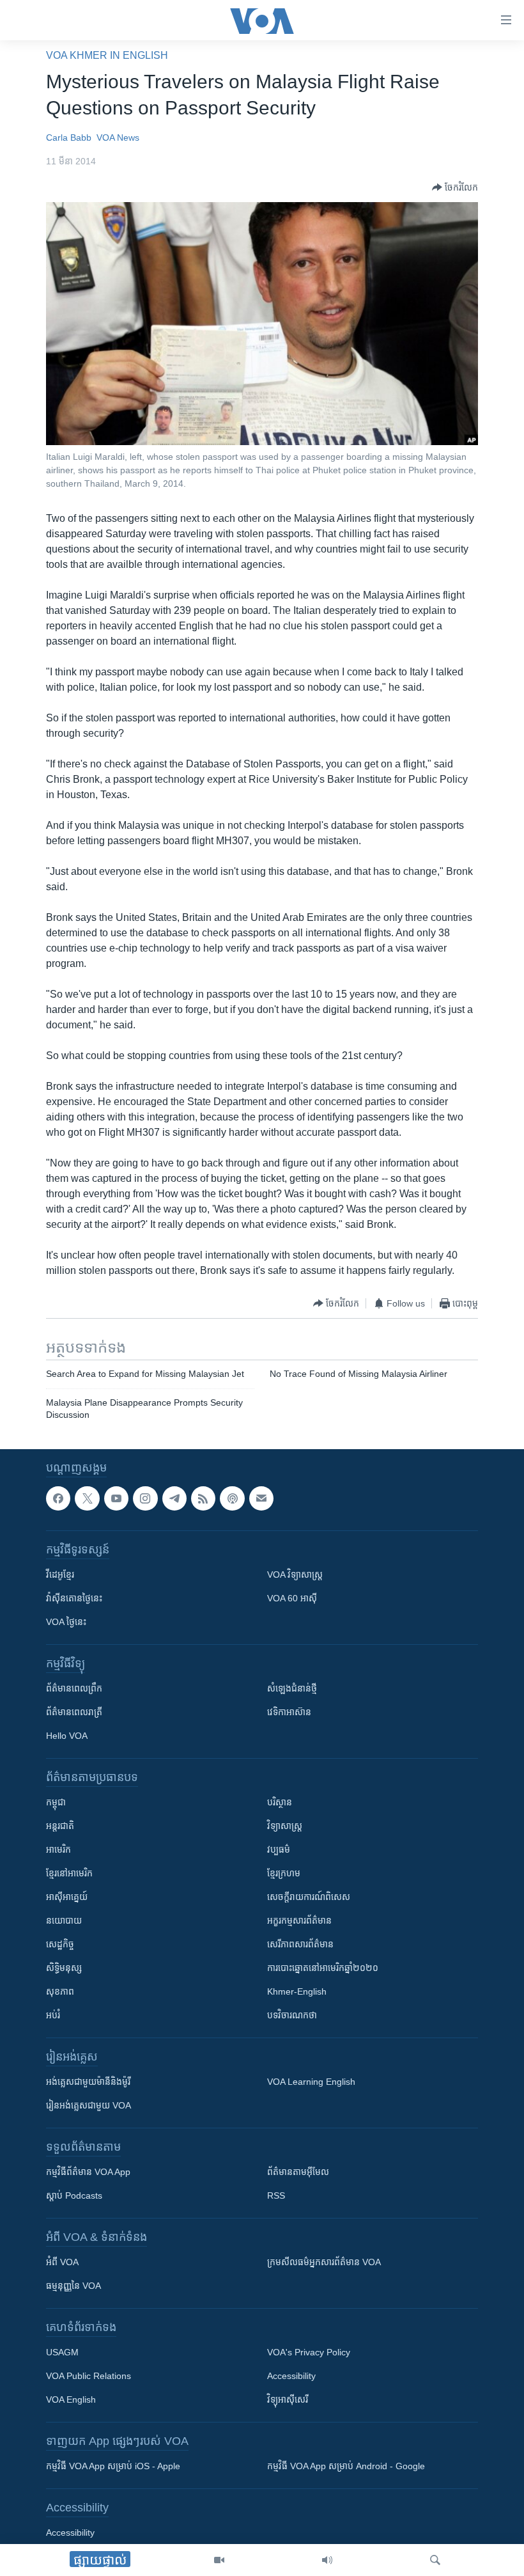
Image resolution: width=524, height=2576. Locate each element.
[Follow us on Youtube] (116, 1498)
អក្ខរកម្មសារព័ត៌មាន (299, 1921)
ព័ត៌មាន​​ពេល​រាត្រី (74, 1713)
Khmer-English (297, 1992)
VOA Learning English (311, 2082)
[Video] (219, 2560)
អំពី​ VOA (62, 2263)
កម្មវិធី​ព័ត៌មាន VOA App (88, 2172)
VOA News (118, 137)
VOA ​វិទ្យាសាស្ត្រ (295, 1575)
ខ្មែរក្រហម (284, 1874)
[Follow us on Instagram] (145, 1498)
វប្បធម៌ (279, 1850)
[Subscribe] (261, 1498)
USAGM (62, 2353)
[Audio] (327, 2560)
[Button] (455, 187)
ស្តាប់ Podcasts (74, 2196)
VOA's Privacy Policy (309, 2353)
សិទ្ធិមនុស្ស (64, 1968)
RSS (276, 2196)
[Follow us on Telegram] (174, 1498)
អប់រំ (53, 2016)
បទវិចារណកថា (292, 2016)
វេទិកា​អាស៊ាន (289, 1713)
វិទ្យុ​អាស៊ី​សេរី (288, 2400)
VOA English (71, 2400)
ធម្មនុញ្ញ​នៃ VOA (73, 2286)
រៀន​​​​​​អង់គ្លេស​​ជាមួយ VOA (89, 2106)
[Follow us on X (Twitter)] (87, 1498)
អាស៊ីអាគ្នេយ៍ (67, 1897)
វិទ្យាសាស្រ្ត (285, 1826)
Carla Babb (69, 137)
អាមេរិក (58, 1850)
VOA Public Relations (89, 2376)
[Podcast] (232, 1498)
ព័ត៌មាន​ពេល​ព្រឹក (74, 1689)
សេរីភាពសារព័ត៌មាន (300, 1945)
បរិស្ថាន (280, 1803)
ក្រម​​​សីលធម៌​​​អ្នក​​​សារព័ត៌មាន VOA (324, 2263)
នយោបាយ (64, 1921)
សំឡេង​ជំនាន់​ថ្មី (292, 1689)
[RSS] (203, 1498)
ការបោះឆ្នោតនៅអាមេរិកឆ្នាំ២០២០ (323, 1968)
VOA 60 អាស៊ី (292, 1599)
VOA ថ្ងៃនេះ (66, 1622)
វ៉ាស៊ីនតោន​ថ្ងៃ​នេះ (74, 1599)
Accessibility (291, 2376)
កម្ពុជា (56, 1803)
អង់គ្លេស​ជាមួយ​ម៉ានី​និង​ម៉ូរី (88, 2082)
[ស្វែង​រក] (435, 2560)
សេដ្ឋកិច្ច (60, 1945)
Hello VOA (67, 1736)
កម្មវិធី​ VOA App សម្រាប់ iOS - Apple (113, 2467)
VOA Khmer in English (107, 55)
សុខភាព (60, 1992)
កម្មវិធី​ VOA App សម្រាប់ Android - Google (346, 2467)
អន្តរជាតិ (60, 1826)
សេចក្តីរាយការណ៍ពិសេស (309, 1897)
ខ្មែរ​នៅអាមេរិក (69, 1874)
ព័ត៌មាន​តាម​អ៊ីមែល (298, 2172)
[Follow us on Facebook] (58, 1498)
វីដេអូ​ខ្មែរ (60, 1575)
